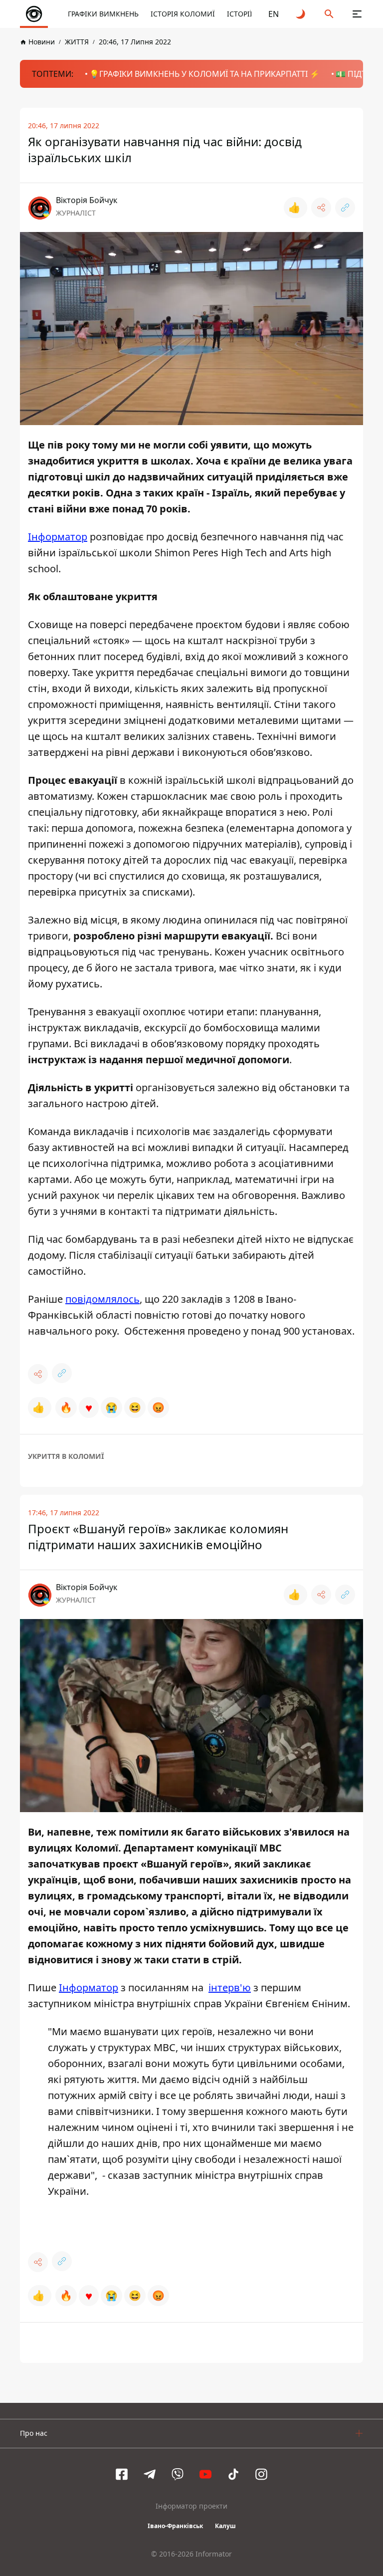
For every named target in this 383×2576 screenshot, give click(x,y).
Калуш (225, 2526)
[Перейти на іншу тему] (301, 14)
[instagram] (261, 2474)
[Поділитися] (321, 208)
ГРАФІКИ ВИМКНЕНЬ (103, 14)
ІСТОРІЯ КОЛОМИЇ (183, 14)
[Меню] (357, 14)
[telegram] (150, 2474)
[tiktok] (233, 2474)
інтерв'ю (230, 1988)
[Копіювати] (345, 208)
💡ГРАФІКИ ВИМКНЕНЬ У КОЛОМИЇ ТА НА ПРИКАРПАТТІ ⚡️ (204, 74)
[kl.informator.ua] (34, 14)
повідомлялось (102, 1299)
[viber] (178, 2474)
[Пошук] (329, 14)
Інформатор (58, 537)
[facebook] (122, 2474)
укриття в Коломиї (66, 1456)
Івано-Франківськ (175, 2526)
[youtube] (205, 2474)
